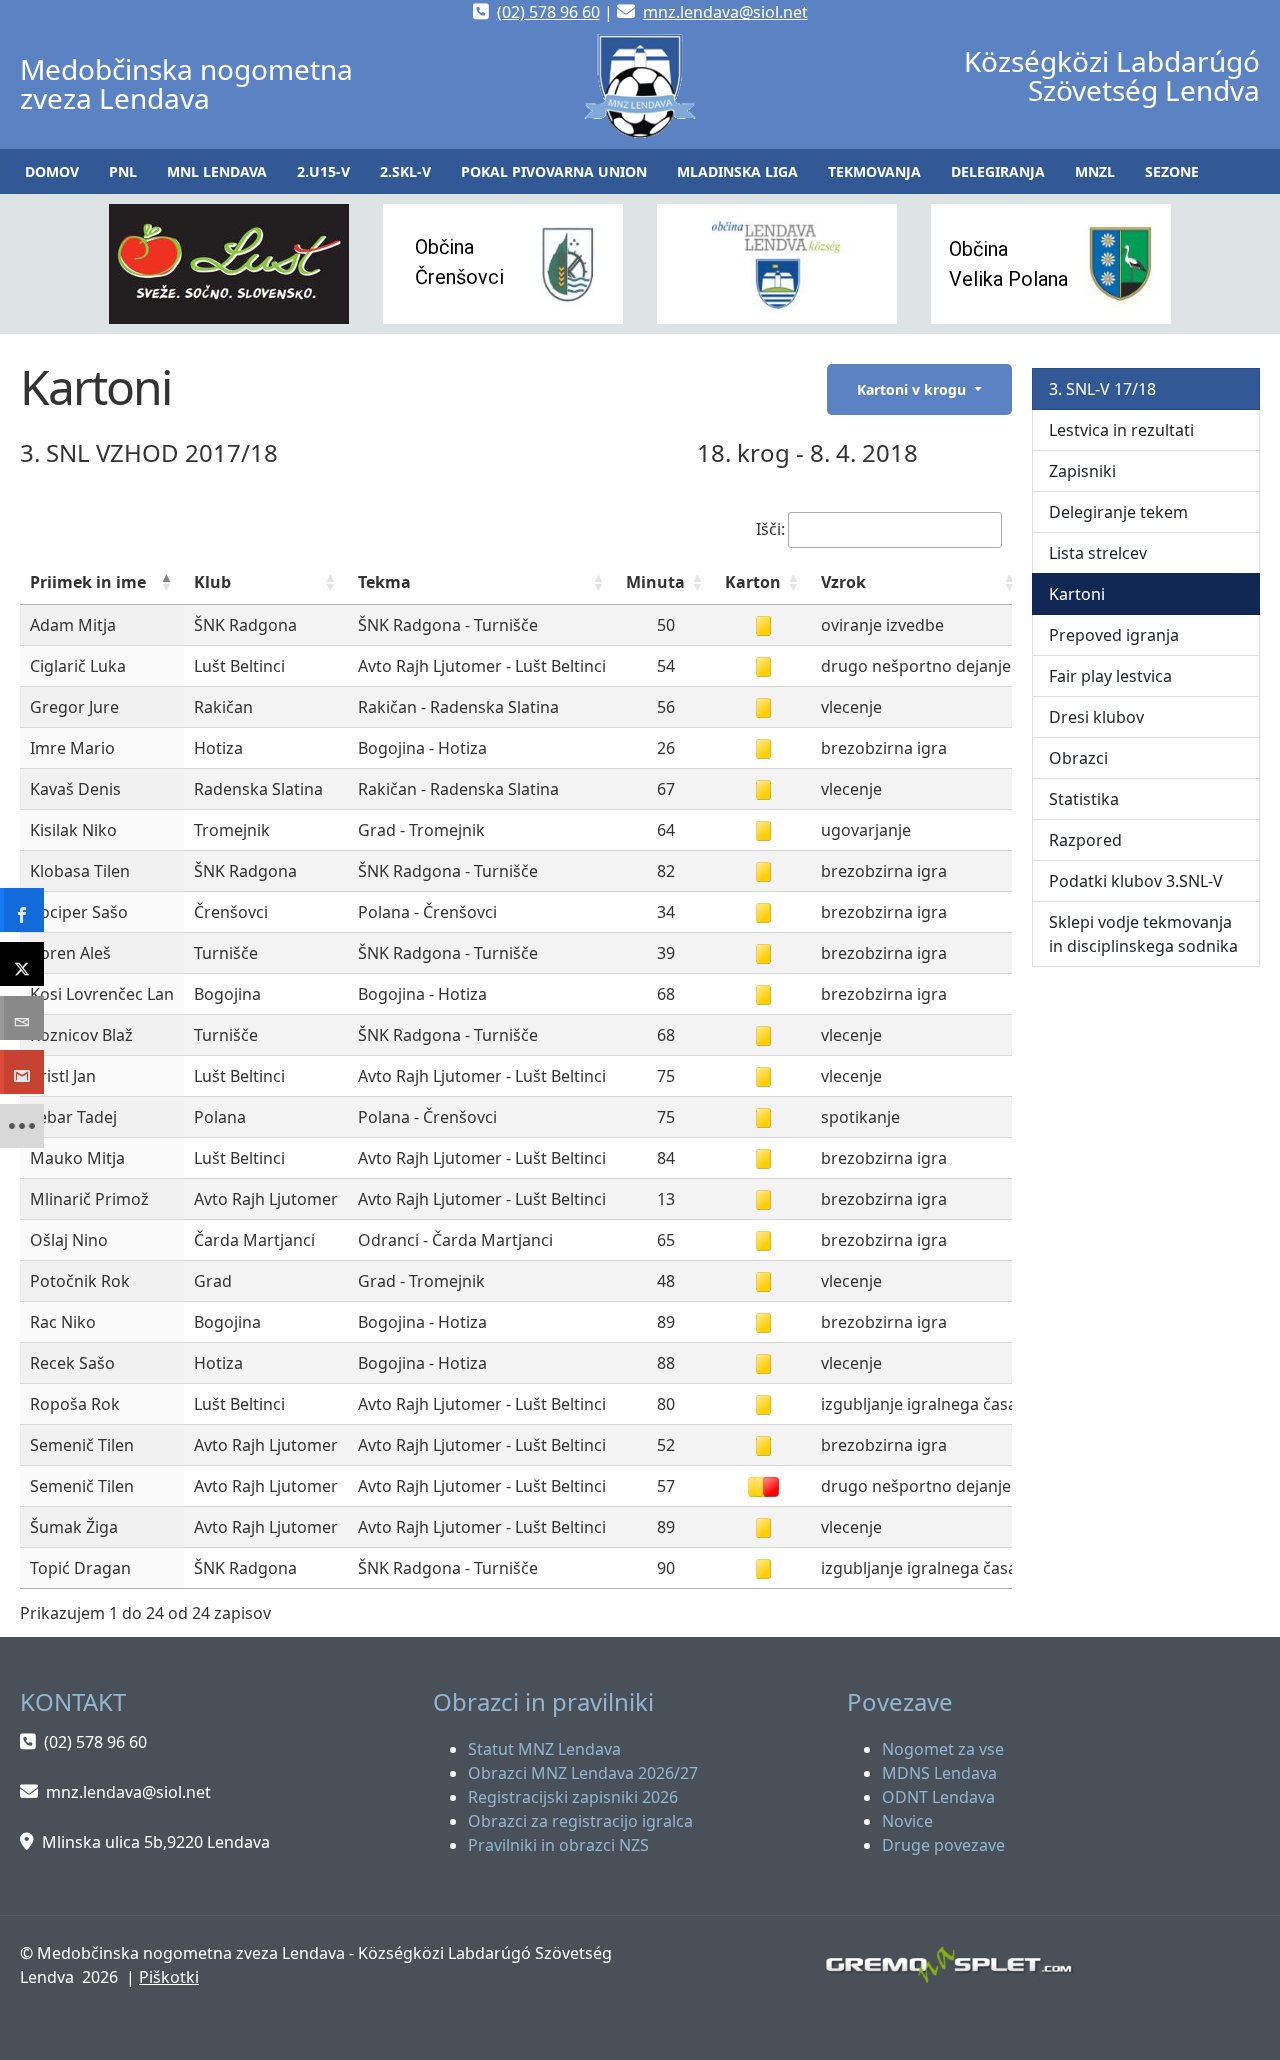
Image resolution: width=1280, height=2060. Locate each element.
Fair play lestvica (1110, 676)
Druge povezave (943, 1845)
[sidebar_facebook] (22, 910)
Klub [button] (212, 582)
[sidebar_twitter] (22, 964)
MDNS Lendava (939, 1773)
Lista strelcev (1098, 553)
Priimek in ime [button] (88, 582)
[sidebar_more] (22, 1126)
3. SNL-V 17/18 (1102, 389)
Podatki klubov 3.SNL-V (1136, 881)
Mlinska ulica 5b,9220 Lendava (156, 1842)
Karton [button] (753, 582)
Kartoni (1077, 594)
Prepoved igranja (1114, 635)
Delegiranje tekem (1118, 512)
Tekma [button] (384, 582)
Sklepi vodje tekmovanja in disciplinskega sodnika (1143, 934)
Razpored (1085, 840)
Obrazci (1078, 758)
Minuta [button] (655, 582)
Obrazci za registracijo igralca (580, 1821)
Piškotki (169, 1977)
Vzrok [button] (843, 582)
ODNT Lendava (938, 1797)
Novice (907, 1821)
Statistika (1084, 799)
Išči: (770, 529)
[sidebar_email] (22, 1018)
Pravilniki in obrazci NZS (558, 1845)
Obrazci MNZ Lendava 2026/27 (583, 1773)
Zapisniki (1082, 471)
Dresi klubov (1096, 717)
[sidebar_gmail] (22, 1072)
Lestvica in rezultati (1121, 430)
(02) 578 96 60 (548, 12)
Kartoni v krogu (913, 389)
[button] (123, 171)
